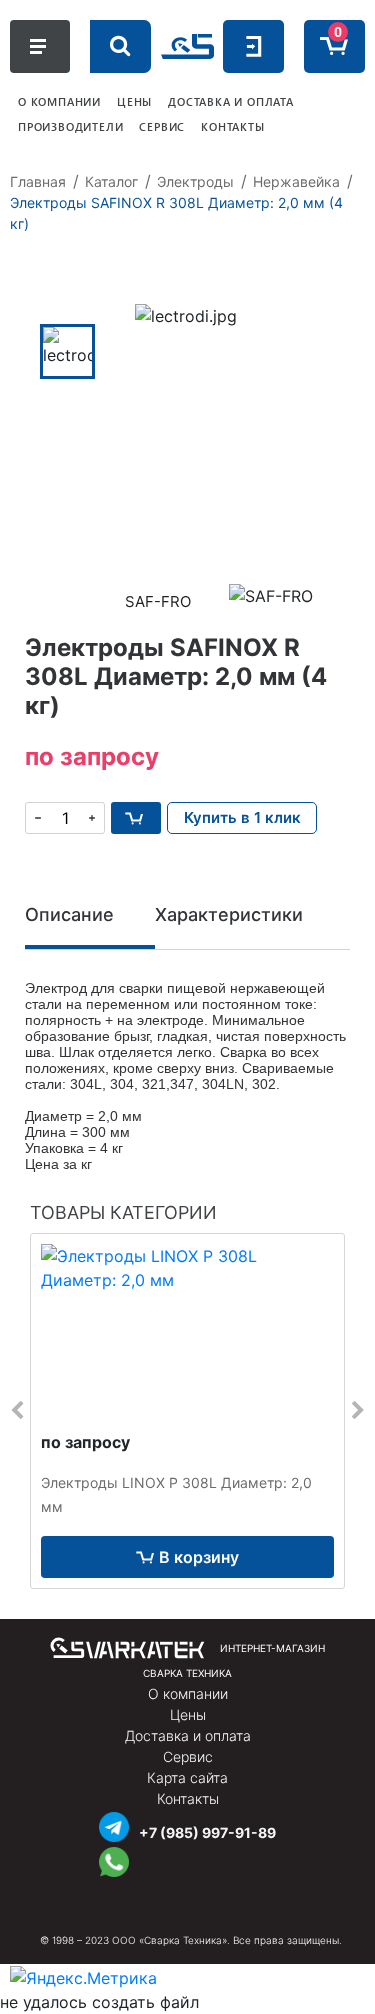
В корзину (199, 1557)
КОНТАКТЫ (232, 126)
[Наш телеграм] (114, 1824)
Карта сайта (187, 1777)
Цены (188, 1714)
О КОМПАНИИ (59, 101)
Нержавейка (296, 181)
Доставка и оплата (188, 1735)
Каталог (111, 181)
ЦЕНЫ (134, 101)
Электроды (195, 181)
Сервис (188, 1756)
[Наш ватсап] (114, 1859)
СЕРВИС (162, 126)
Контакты (188, 1798)
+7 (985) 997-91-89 (207, 1832)
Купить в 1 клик (242, 817)
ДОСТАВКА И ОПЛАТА (231, 101)
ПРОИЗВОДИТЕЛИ (70, 126)
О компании (188, 1693)
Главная (38, 181)
